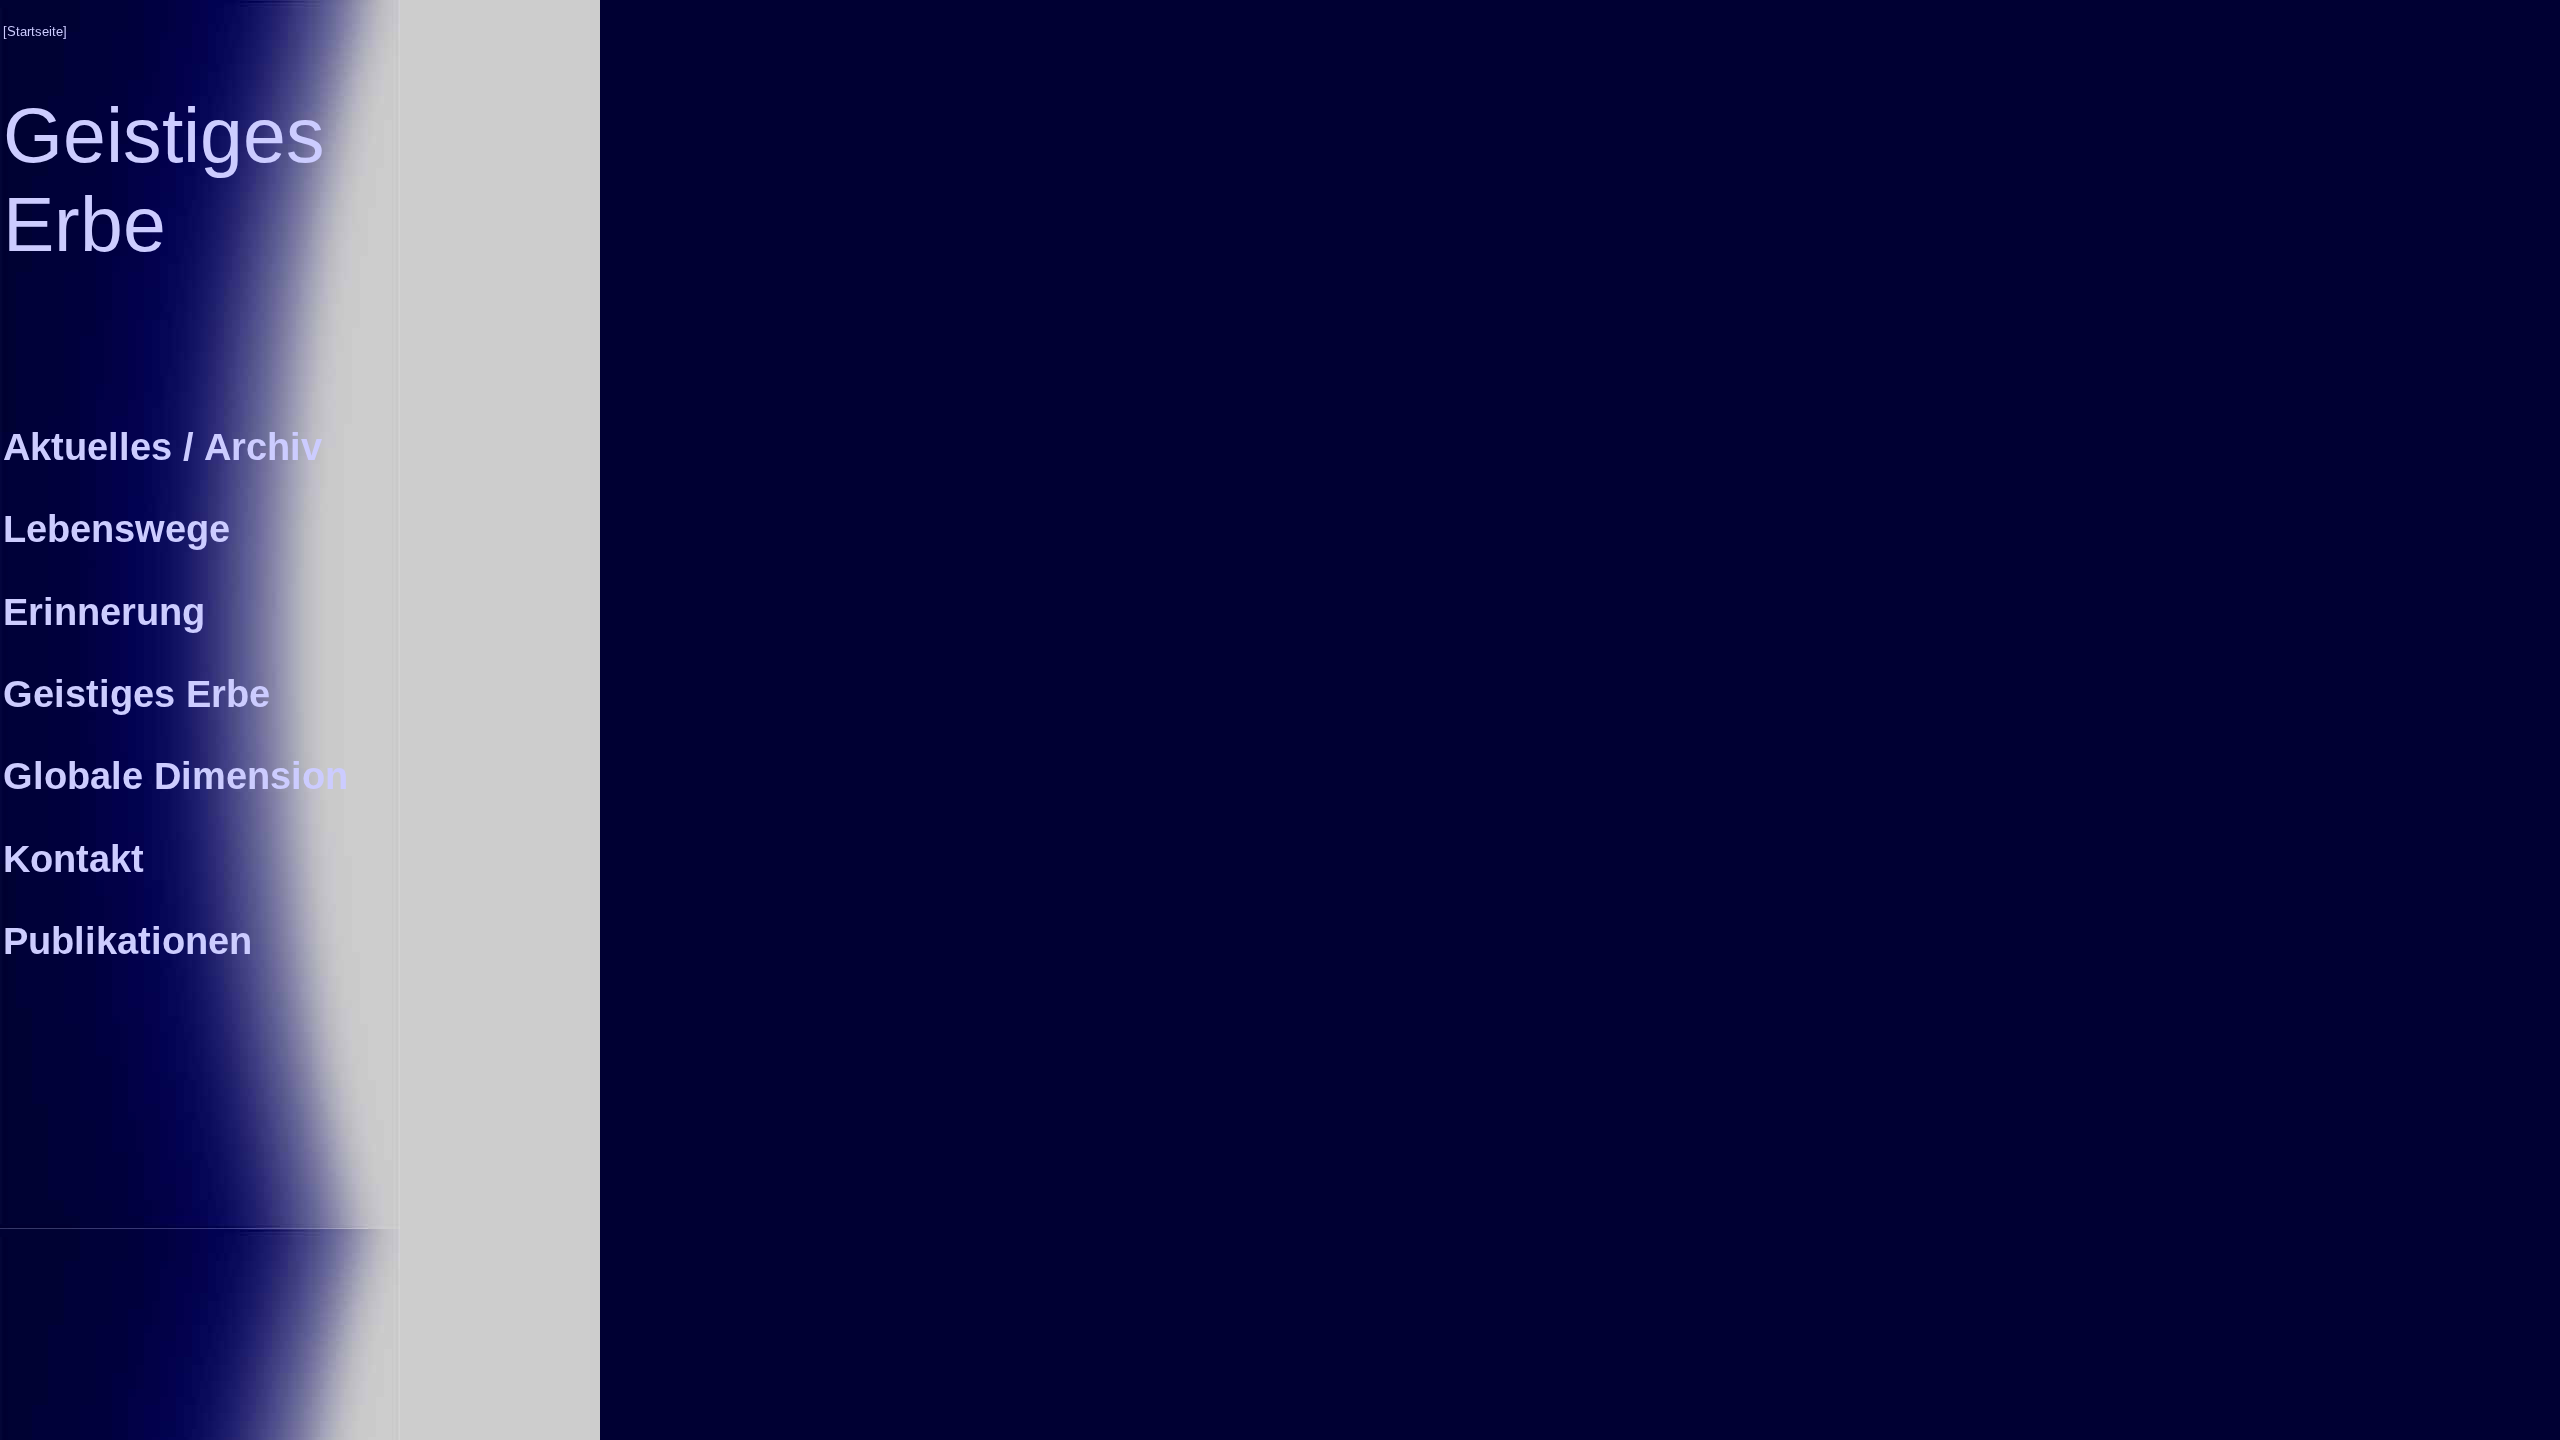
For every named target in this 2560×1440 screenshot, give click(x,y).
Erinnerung (104, 611)
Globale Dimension (175, 775)
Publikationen (127, 940)
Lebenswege (116, 528)
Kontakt (73, 858)
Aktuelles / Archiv (162, 446)
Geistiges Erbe (136, 693)
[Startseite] (35, 31)
